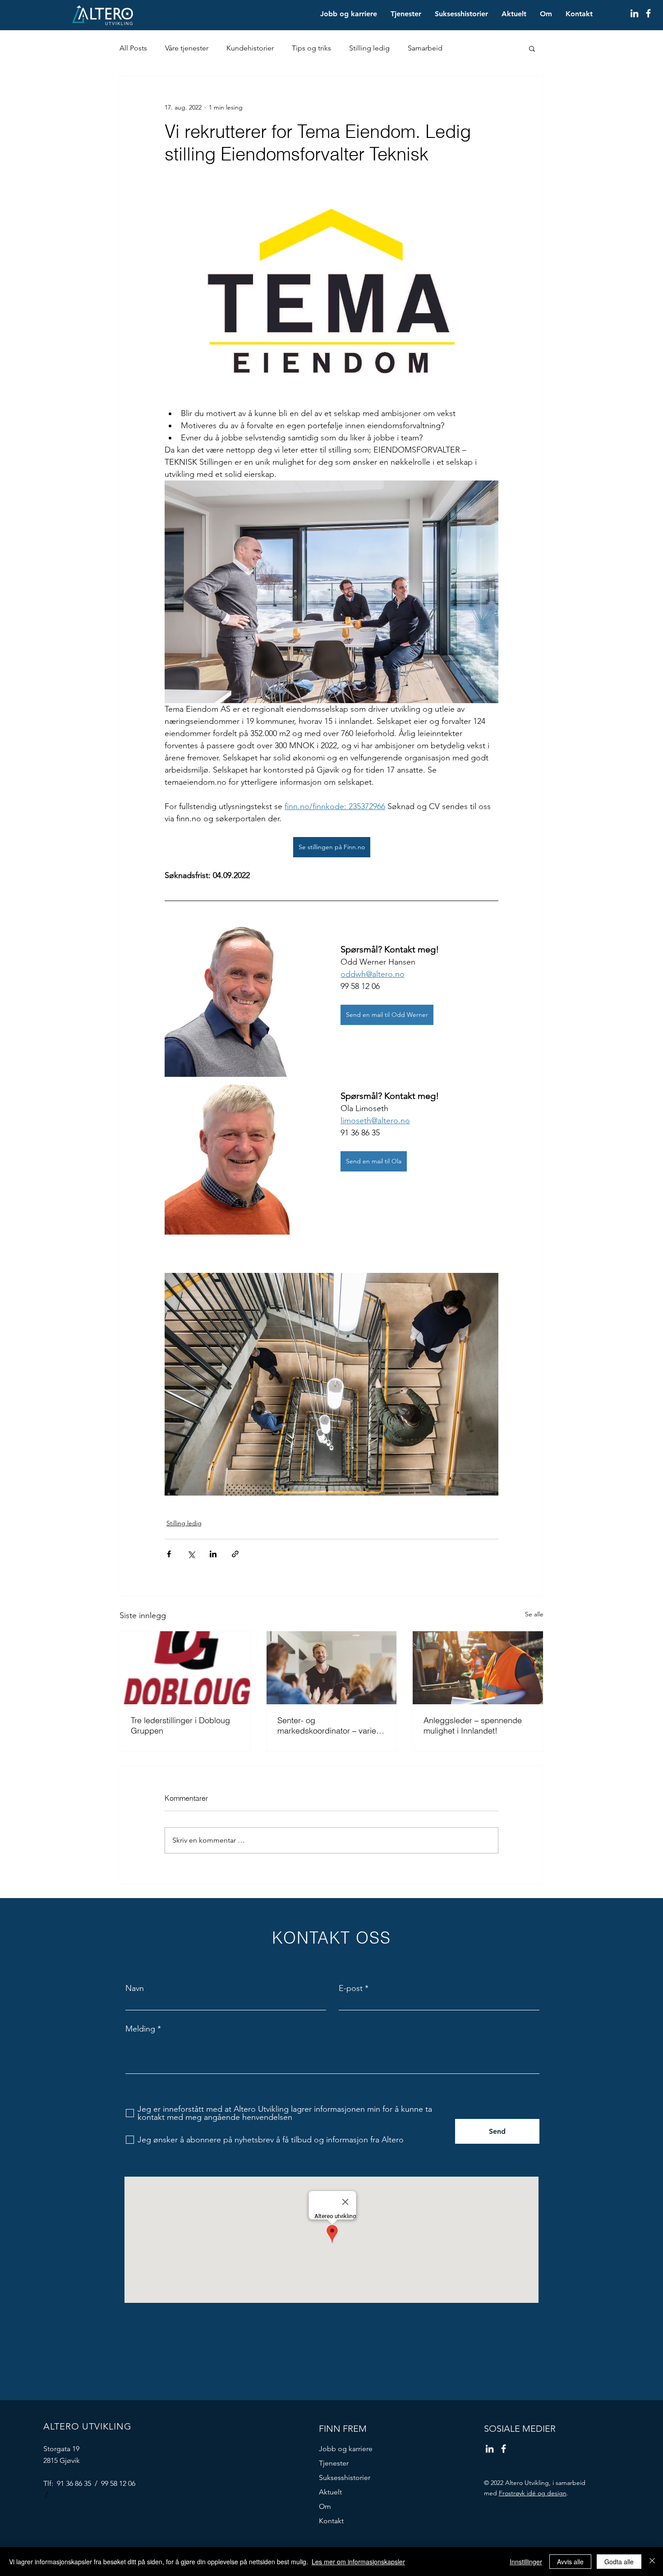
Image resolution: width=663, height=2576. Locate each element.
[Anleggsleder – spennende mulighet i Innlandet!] (478, 1668)
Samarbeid (425, 48)
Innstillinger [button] (526, 2562)
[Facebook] (648, 13)
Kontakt (331, 2521)
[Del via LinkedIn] (213, 1554)
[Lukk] (652, 2562)
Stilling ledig (369, 48)
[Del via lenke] (235, 1554)
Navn (135, 1988)
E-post (351, 1988)
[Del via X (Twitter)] (191, 1554)
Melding (140, 2029)
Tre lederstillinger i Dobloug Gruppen (180, 1725)
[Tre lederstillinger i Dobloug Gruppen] (185, 1668)
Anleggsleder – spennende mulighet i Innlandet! (473, 1725)
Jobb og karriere (346, 2449)
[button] (532, 48)
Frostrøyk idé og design (533, 2493)
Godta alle (619, 2562)
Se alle (534, 1614)
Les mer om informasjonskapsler (358, 2562)
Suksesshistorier (345, 2478)
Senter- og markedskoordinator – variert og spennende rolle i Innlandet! (329, 1725)
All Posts (133, 48)
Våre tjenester (187, 48)
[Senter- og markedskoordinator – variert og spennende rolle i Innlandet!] (332, 1668)
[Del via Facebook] (169, 1554)
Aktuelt (330, 2492)
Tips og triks (311, 48)
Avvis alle (570, 2562)
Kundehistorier (250, 48)
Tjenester (334, 2463)
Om (325, 2506)
